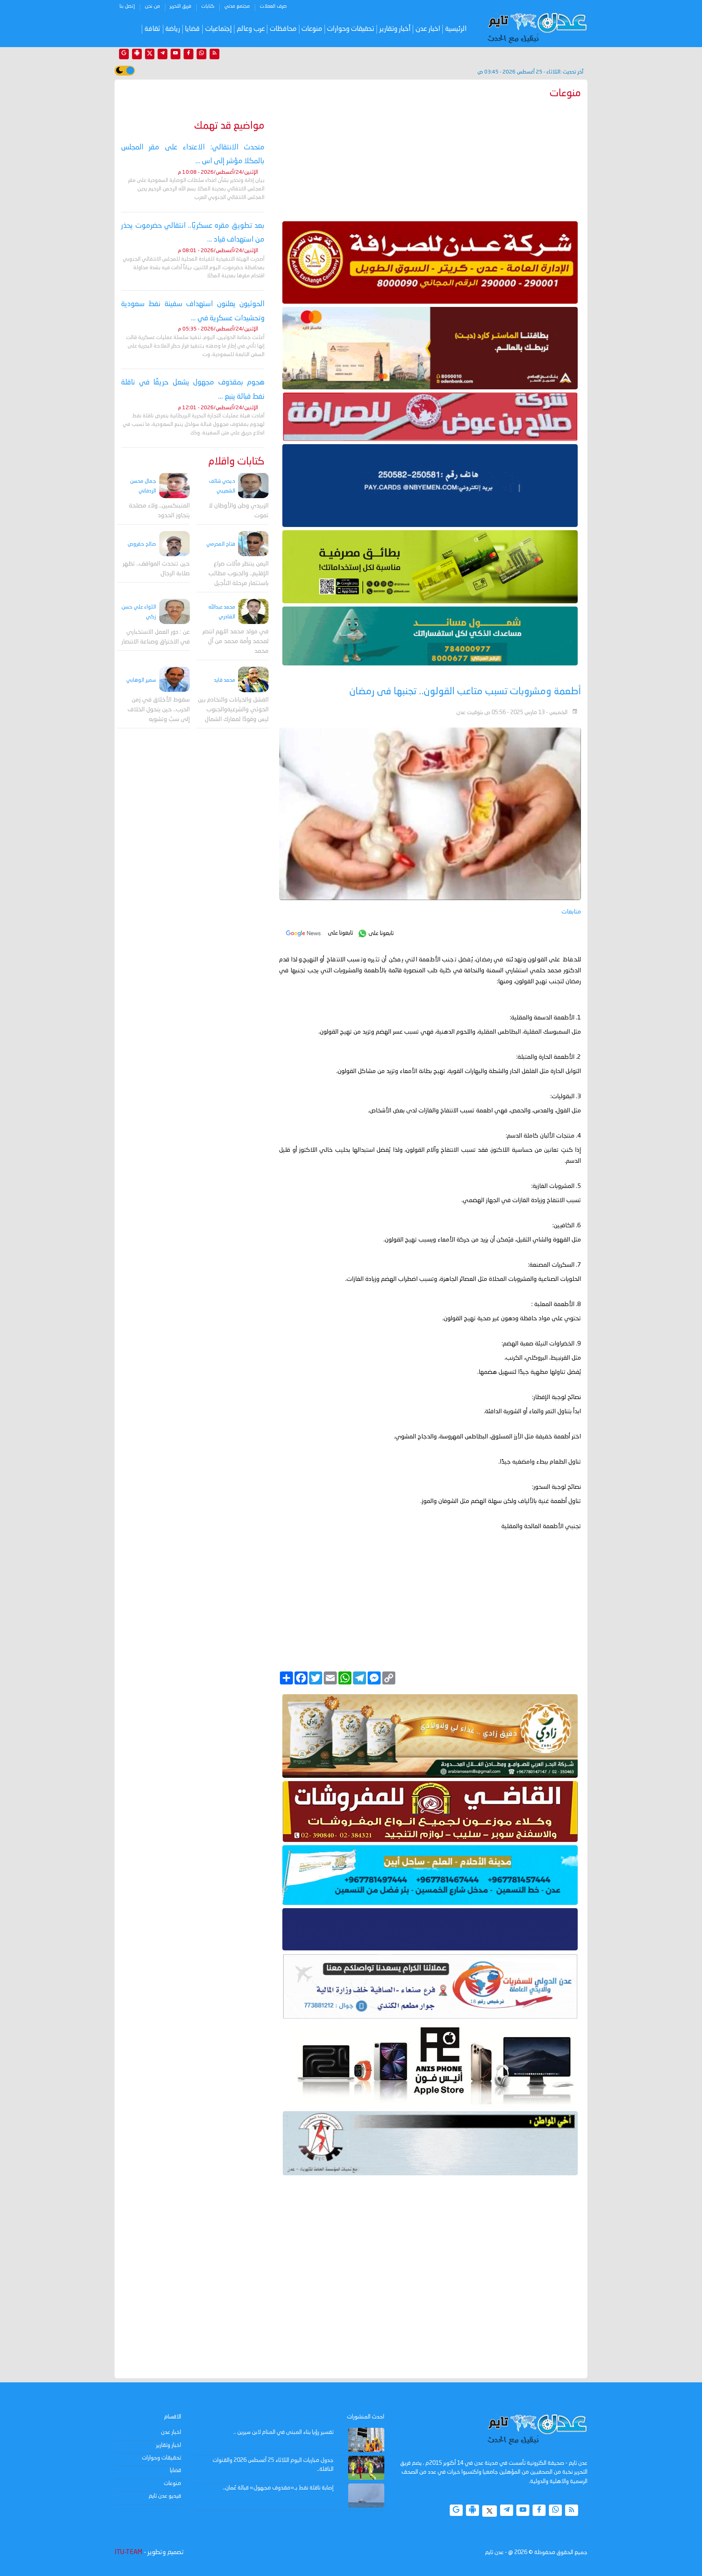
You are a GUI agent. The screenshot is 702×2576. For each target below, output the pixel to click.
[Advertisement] (430, 158)
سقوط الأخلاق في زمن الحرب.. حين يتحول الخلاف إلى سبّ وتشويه (159, 709)
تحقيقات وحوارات (351, 29)
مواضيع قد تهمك (229, 126)
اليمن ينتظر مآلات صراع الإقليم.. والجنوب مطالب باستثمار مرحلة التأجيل (238, 574)
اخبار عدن (428, 29)
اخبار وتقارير (169, 2445)
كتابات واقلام (236, 462)
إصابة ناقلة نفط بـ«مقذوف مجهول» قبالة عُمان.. (278, 2488)
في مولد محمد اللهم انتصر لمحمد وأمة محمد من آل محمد (235, 642)
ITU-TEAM (128, 2552)
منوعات (312, 29)
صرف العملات (273, 6)
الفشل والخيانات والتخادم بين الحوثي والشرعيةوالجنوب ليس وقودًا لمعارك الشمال (233, 710)
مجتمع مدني (237, 6)
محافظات (283, 29)
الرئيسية (456, 29)
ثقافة (153, 29)
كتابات (208, 6)
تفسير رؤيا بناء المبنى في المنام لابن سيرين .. (284, 2432)
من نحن (152, 6)
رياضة (173, 29)
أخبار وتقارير (395, 29)
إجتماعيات (219, 29)
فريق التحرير (181, 6)
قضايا (192, 29)
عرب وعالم (251, 29)
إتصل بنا (127, 6)
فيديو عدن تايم (165, 2496)
